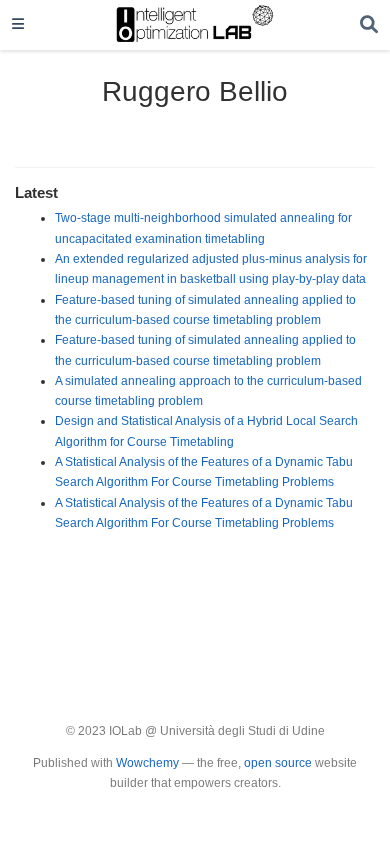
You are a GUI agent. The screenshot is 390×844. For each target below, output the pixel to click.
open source (278, 763)
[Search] (369, 25)
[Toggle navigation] (18, 25)
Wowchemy (147, 763)
